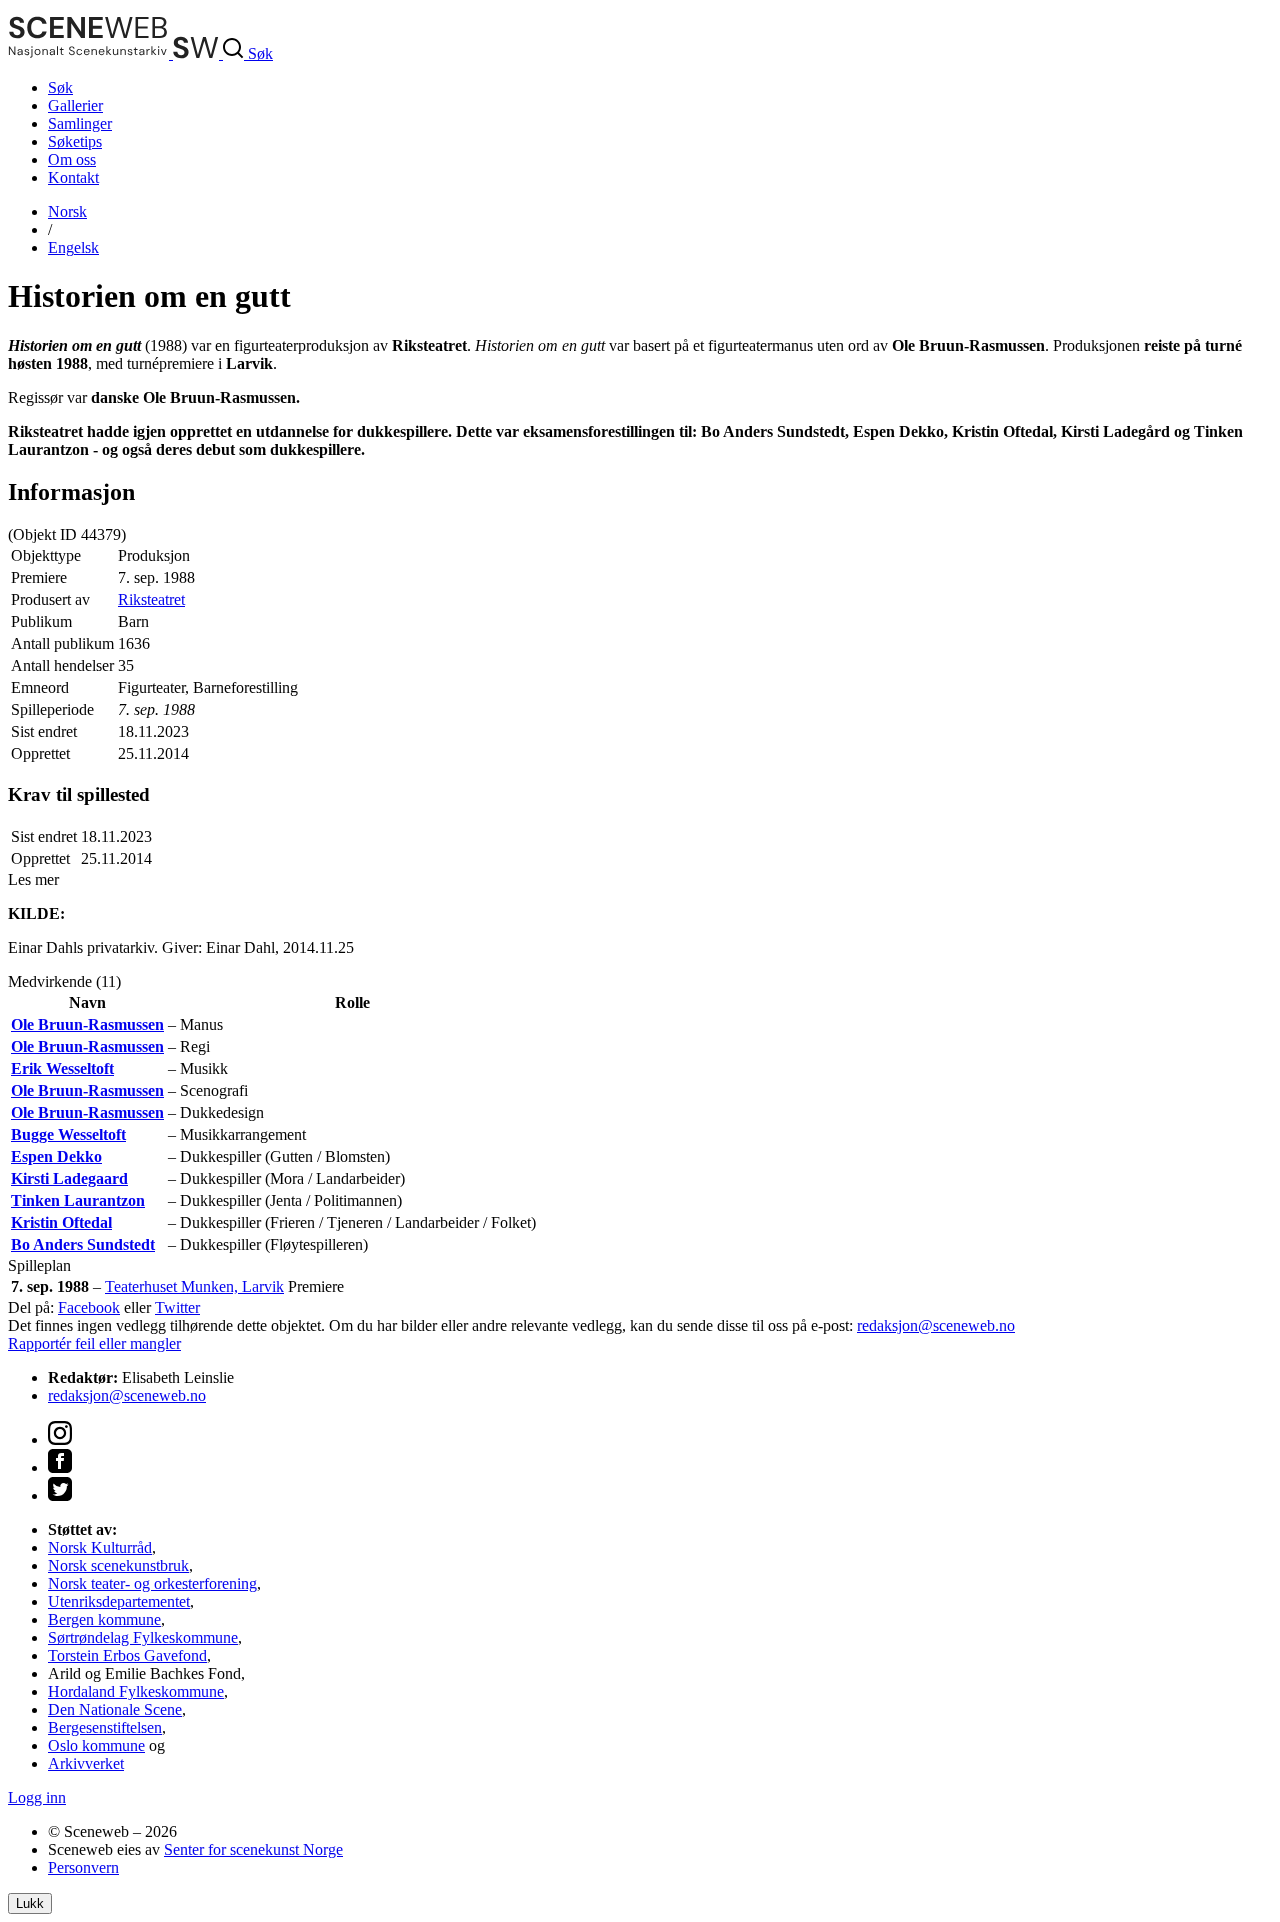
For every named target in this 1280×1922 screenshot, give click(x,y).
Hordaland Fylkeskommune (136, 1691)
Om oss (72, 159)
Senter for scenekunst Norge (253, 1849)
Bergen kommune (104, 1619)
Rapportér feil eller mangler (94, 1343)
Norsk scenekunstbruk (118, 1565)
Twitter (177, 1307)
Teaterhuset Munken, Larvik (194, 1286)
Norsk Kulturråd (100, 1547)
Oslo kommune (96, 1745)
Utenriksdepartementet (119, 1601)
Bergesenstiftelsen (105, 1727)
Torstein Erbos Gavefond (127, 1655)
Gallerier (75, 105)
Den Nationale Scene (115, 1709)
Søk (60, 87)
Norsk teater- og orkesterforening (152, 1583)
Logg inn (37, 1797)
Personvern (83, 1867)
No (67, 211)
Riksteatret (151, 599)
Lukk (30, 1903)
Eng (73, 247)
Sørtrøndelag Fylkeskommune (143, 1637)
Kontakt (73, 177)
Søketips (75, 141)
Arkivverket (86, 1763)
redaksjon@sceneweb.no (936, 1325)
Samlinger (80, 123)
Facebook (89, 1307)
